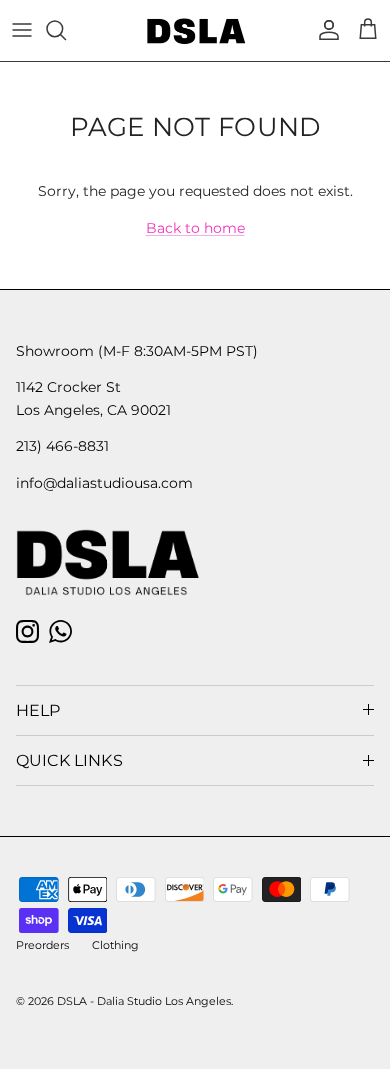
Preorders (42, 945)
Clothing (115, 945)
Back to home (195, 228)
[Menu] (22, 30)
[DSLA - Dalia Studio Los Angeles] (195, 30)
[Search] (66, 30)
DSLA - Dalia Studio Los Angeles (144, 1001)
